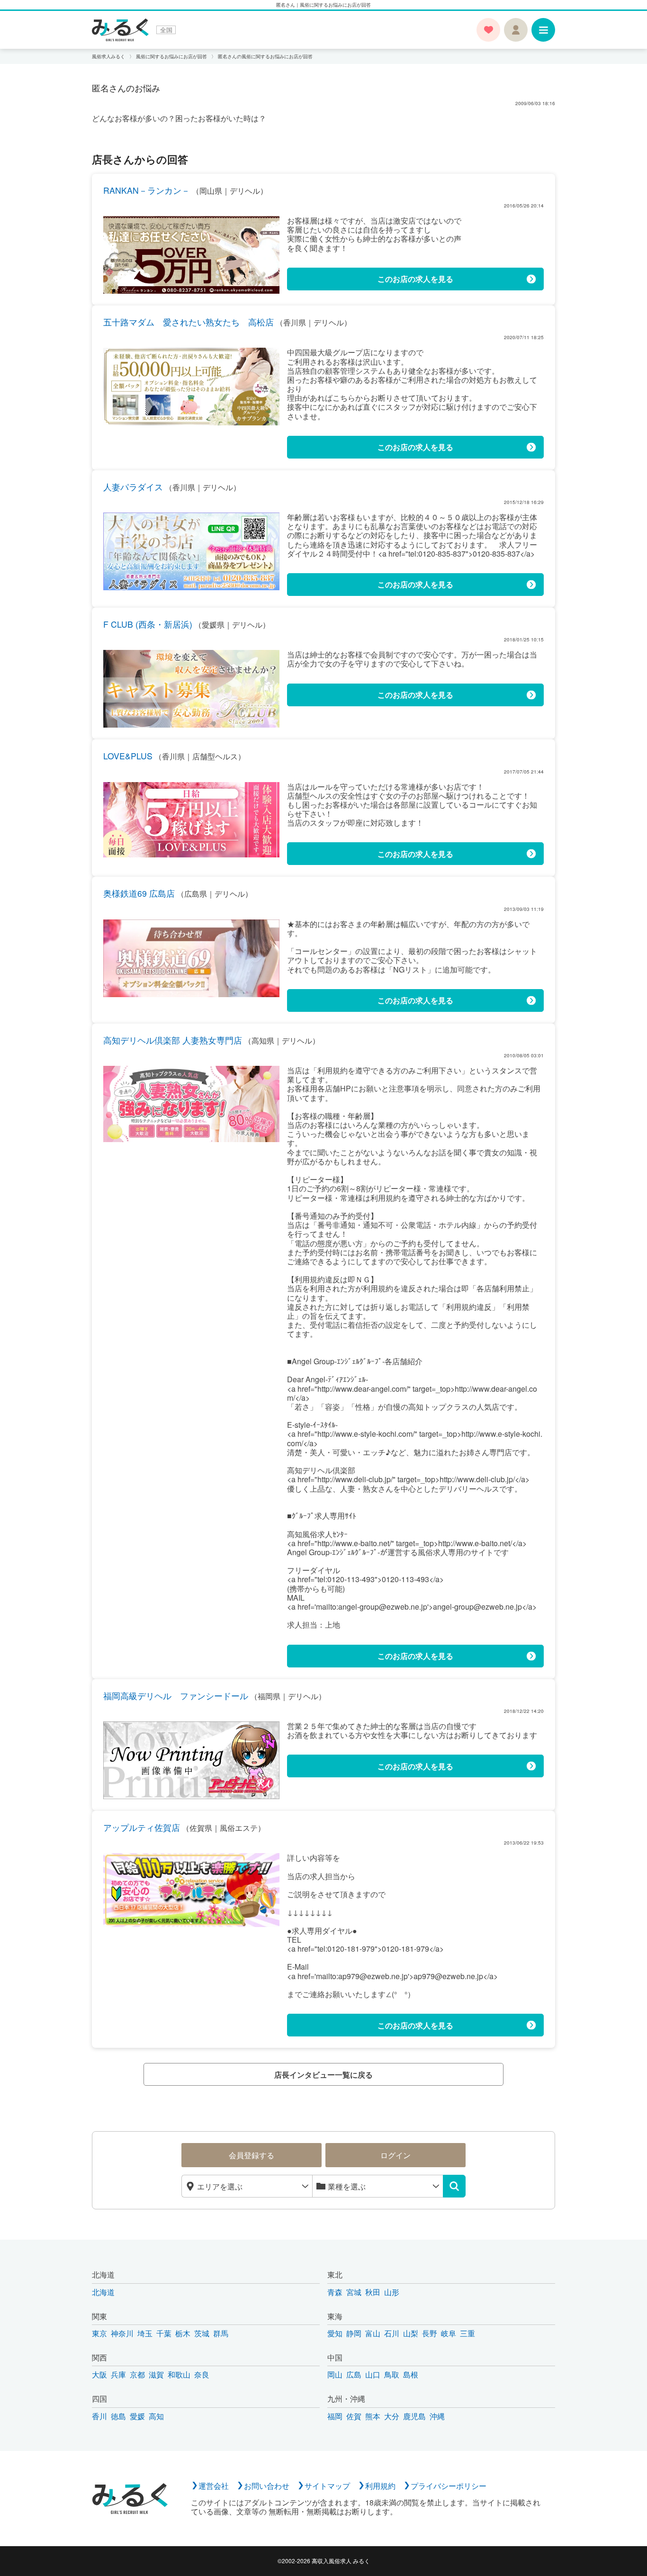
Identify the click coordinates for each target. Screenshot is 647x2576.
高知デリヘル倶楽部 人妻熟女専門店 (173, 1040)
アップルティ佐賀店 (142, 1827)
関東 (99, 2316)
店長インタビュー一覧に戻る (323, 2075)
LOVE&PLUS (128, 756)
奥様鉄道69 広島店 (139, 893)
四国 (99, 2399)
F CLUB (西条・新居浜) (148, 624)
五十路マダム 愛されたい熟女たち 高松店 (189, 322)
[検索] (454, 2186)
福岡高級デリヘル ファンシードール (176, 1696)
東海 (335, 2316)
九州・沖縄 (346, 2399)
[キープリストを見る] (488, 30)
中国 (335, 2357)
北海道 (103, 2274)
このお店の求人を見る (415, 279)
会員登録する (252, 2155)
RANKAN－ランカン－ (147, 190)
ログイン (395, 2155)
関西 (99, 2357)
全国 (166, 30)
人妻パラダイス (133, 487)
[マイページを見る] (516, 30)
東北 (335, 2274)
